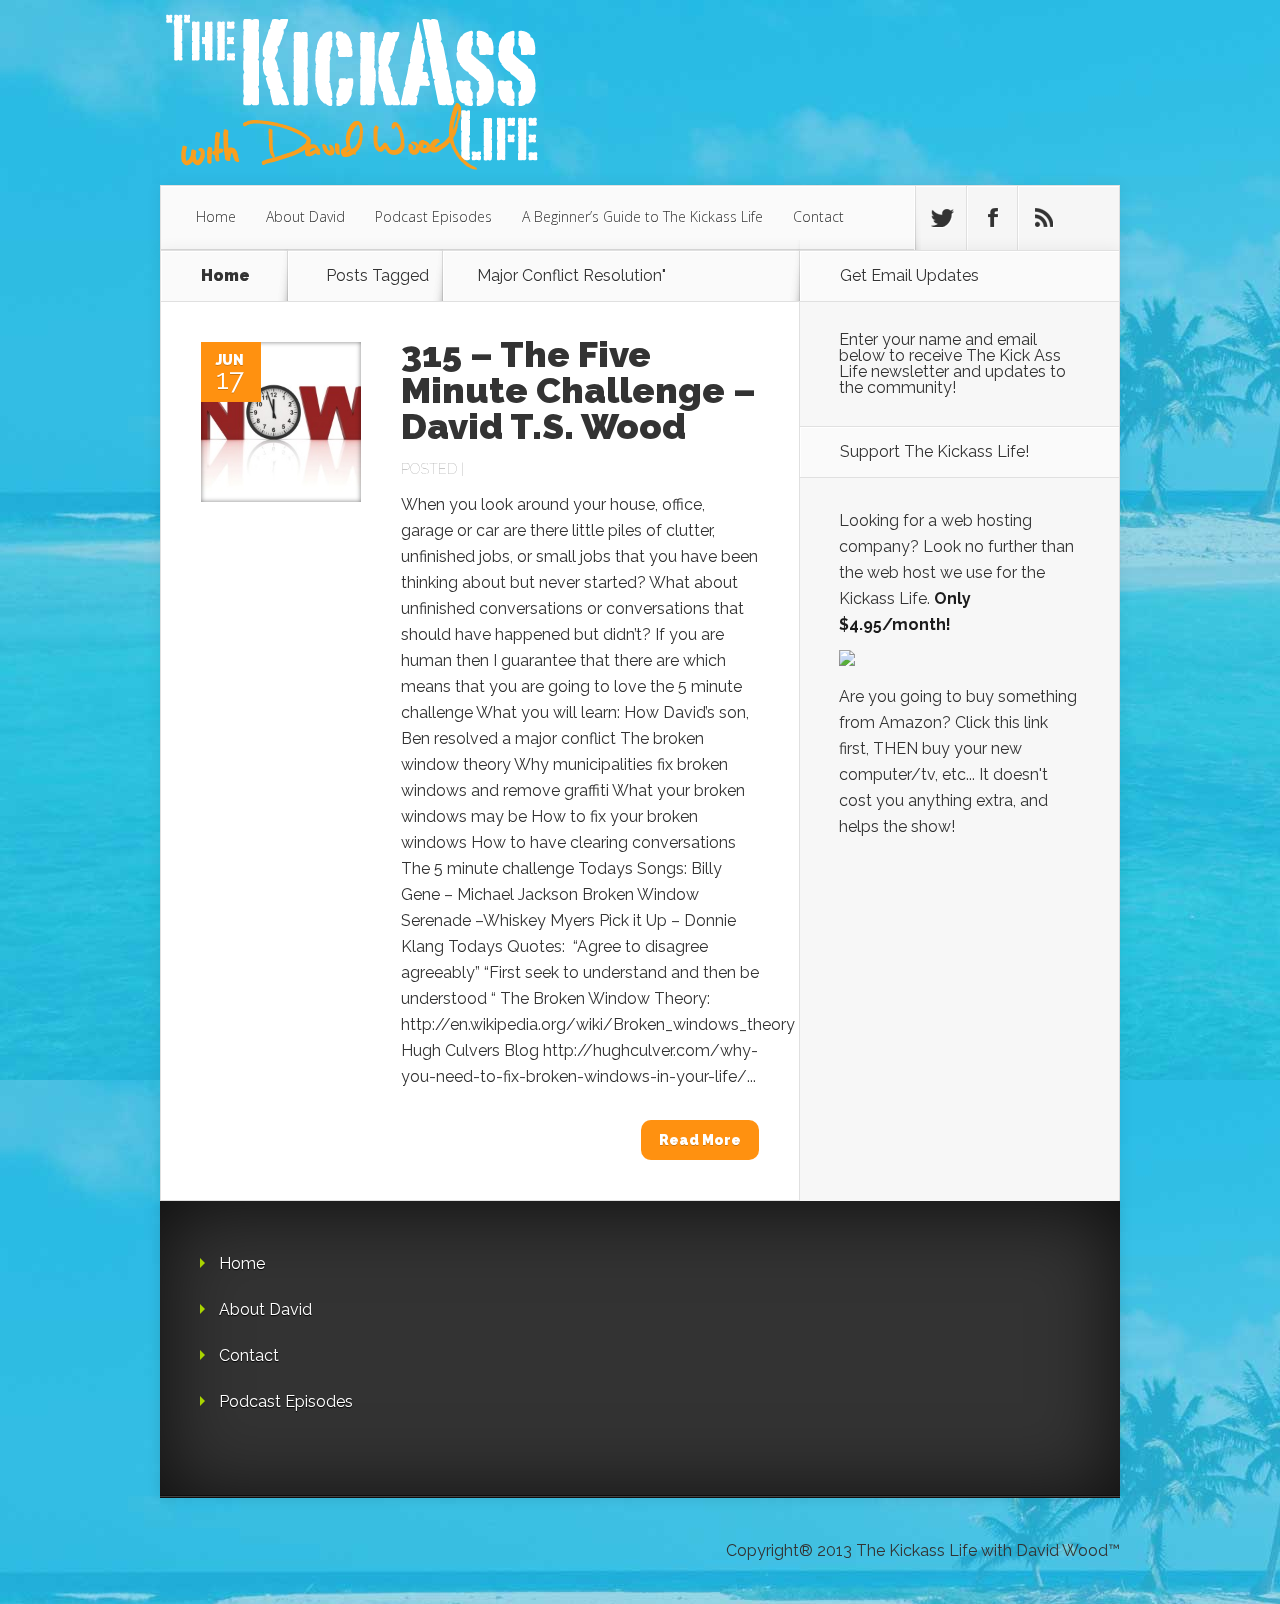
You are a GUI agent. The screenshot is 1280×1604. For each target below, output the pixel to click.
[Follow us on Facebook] (992, 218)
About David (305, 216)
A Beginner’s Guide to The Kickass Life (642, 216)
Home (216, 216)
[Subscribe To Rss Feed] (1043, 218)
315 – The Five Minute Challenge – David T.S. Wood (578, 390)
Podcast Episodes (433, 216)
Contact (818, 216)
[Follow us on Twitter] (941, 218)
